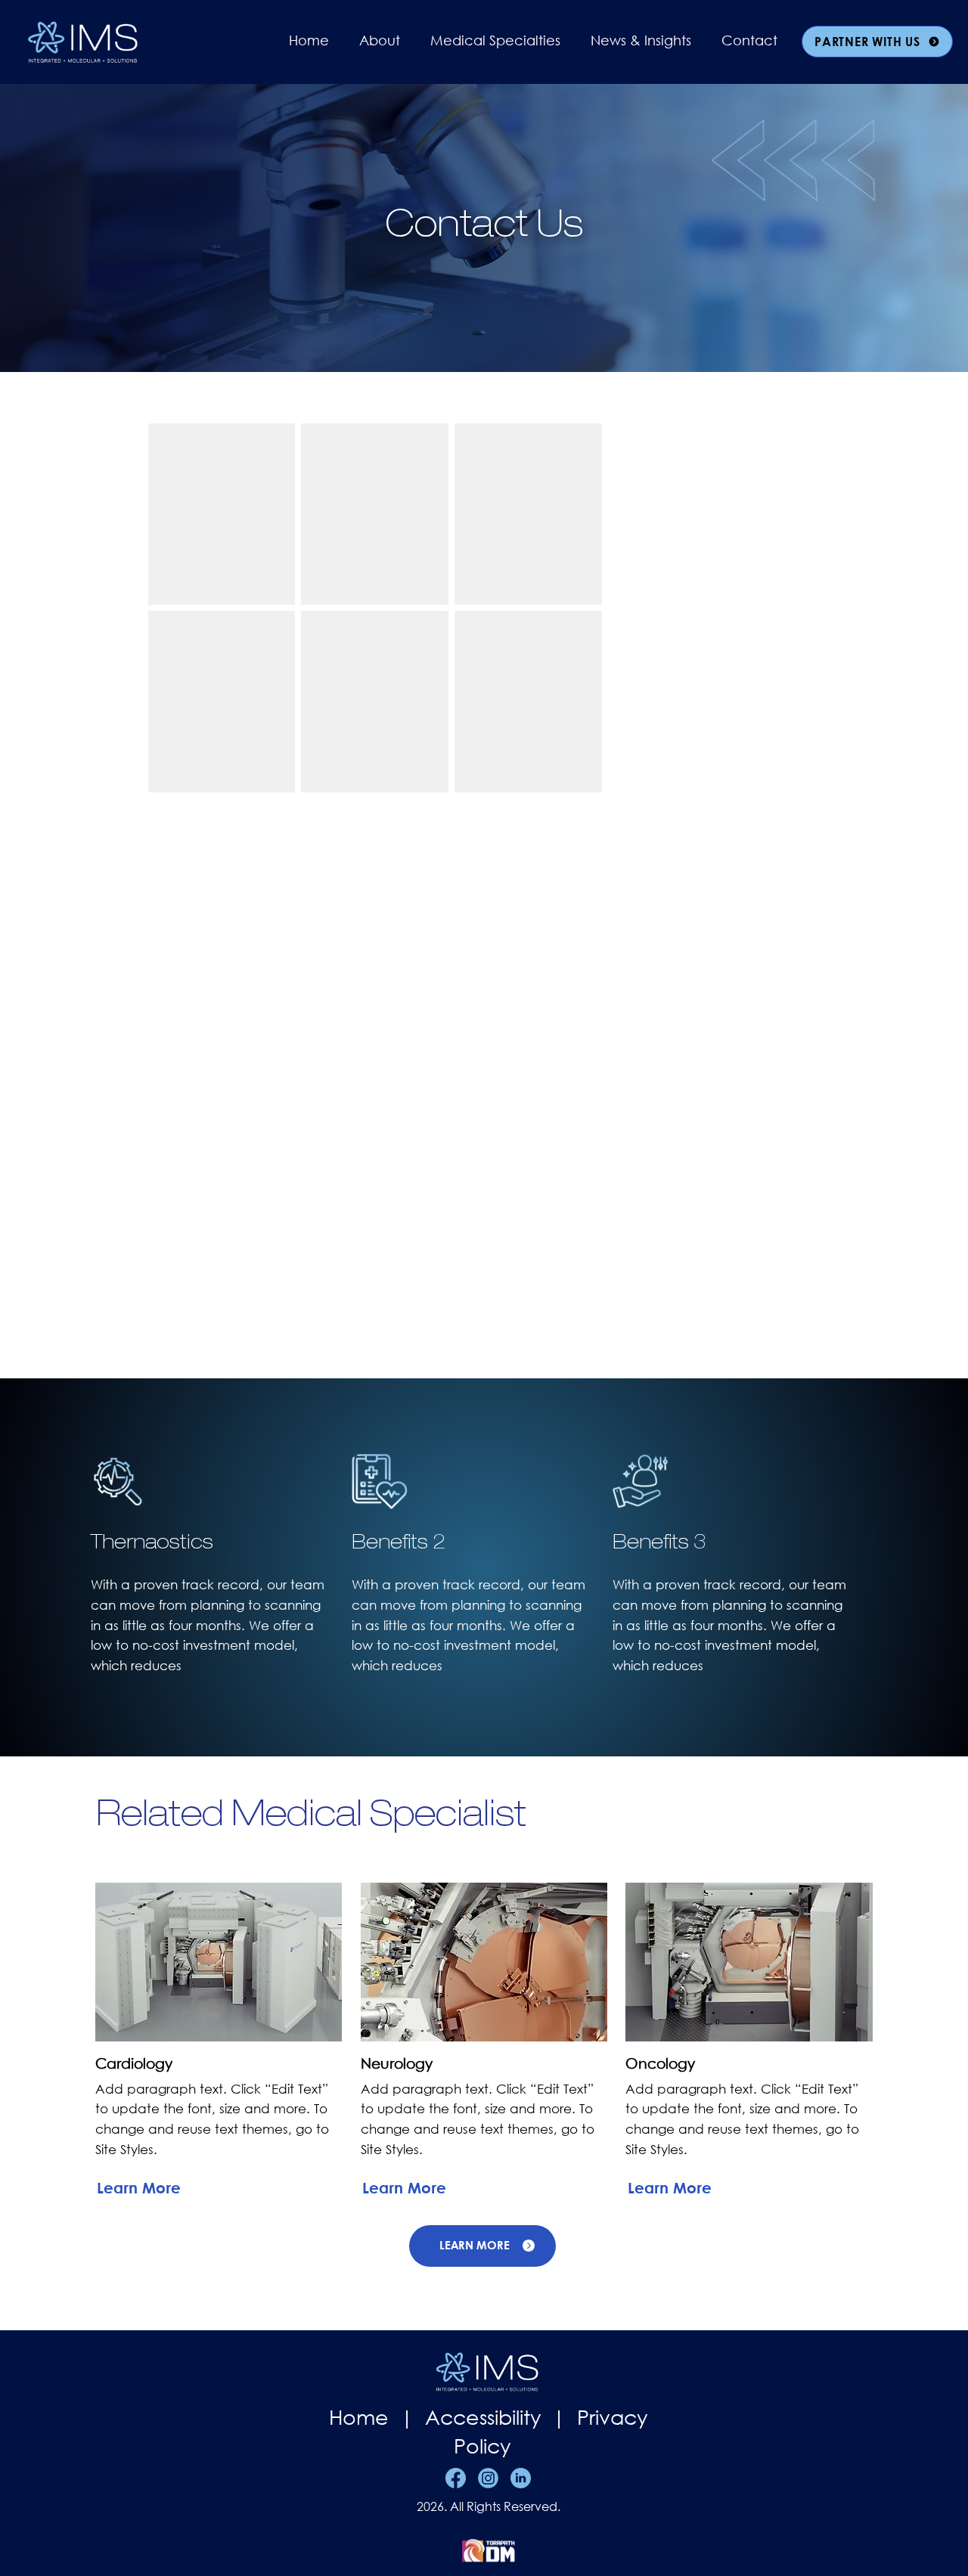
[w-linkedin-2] (521, 2478)
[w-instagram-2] (488, 2478)
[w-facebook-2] (456, 2478)
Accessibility (486, 2416)
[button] (380, 40)
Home (362, 2416)
